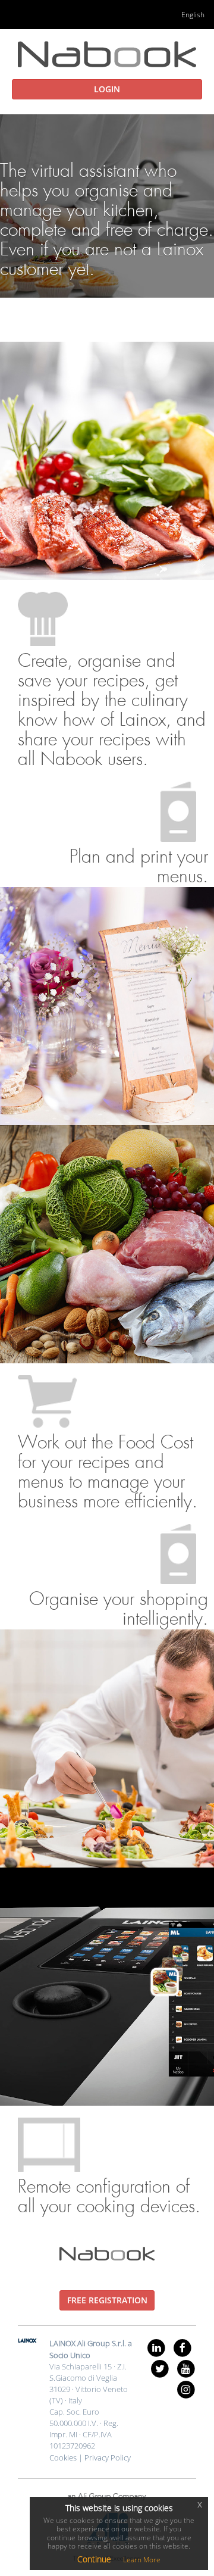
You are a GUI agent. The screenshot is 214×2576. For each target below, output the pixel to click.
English (193, 15)
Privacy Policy (108, 2458)
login (107, 89)
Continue (94, 2559)
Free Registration (107, 2300)
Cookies (63, 2458)
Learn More (142, 2560)
